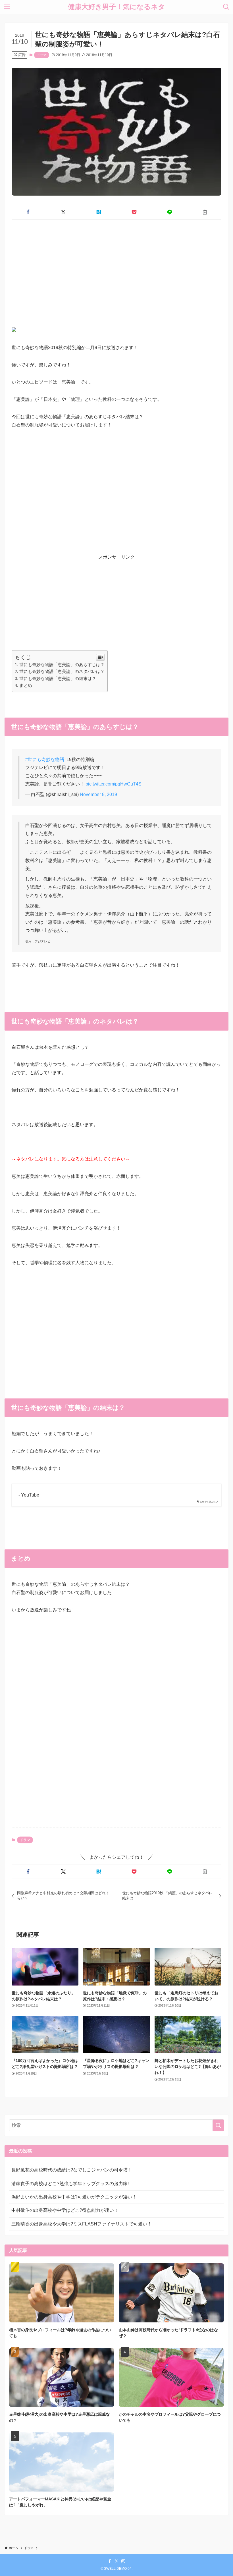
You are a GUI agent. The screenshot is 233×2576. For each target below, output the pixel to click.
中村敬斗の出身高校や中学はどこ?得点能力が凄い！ (65, 2210)
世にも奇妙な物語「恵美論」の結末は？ (58, 678)
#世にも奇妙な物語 (45, 759)
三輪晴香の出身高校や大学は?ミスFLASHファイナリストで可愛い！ (82, 2224)
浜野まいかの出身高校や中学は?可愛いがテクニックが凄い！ (74, 2197)
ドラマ (42, 55)
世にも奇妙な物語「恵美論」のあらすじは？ (62, 665)
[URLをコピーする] (205, 212)
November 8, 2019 (98, 794)
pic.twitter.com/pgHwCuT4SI (114, 784)
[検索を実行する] (218, 2125)
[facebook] (110, 2561)
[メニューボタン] (7, 7)
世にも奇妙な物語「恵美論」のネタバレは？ (62, 671)
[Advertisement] (116, 268)
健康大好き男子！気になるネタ (116, 7)
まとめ (26, 685)
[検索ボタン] (226, 7)
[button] (28, 212)
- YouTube (29, 1495)
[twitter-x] (116, 2561)
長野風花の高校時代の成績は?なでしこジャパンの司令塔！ (72, 2170)
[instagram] (123, 2561)
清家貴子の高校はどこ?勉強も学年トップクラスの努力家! (70, 2184)
